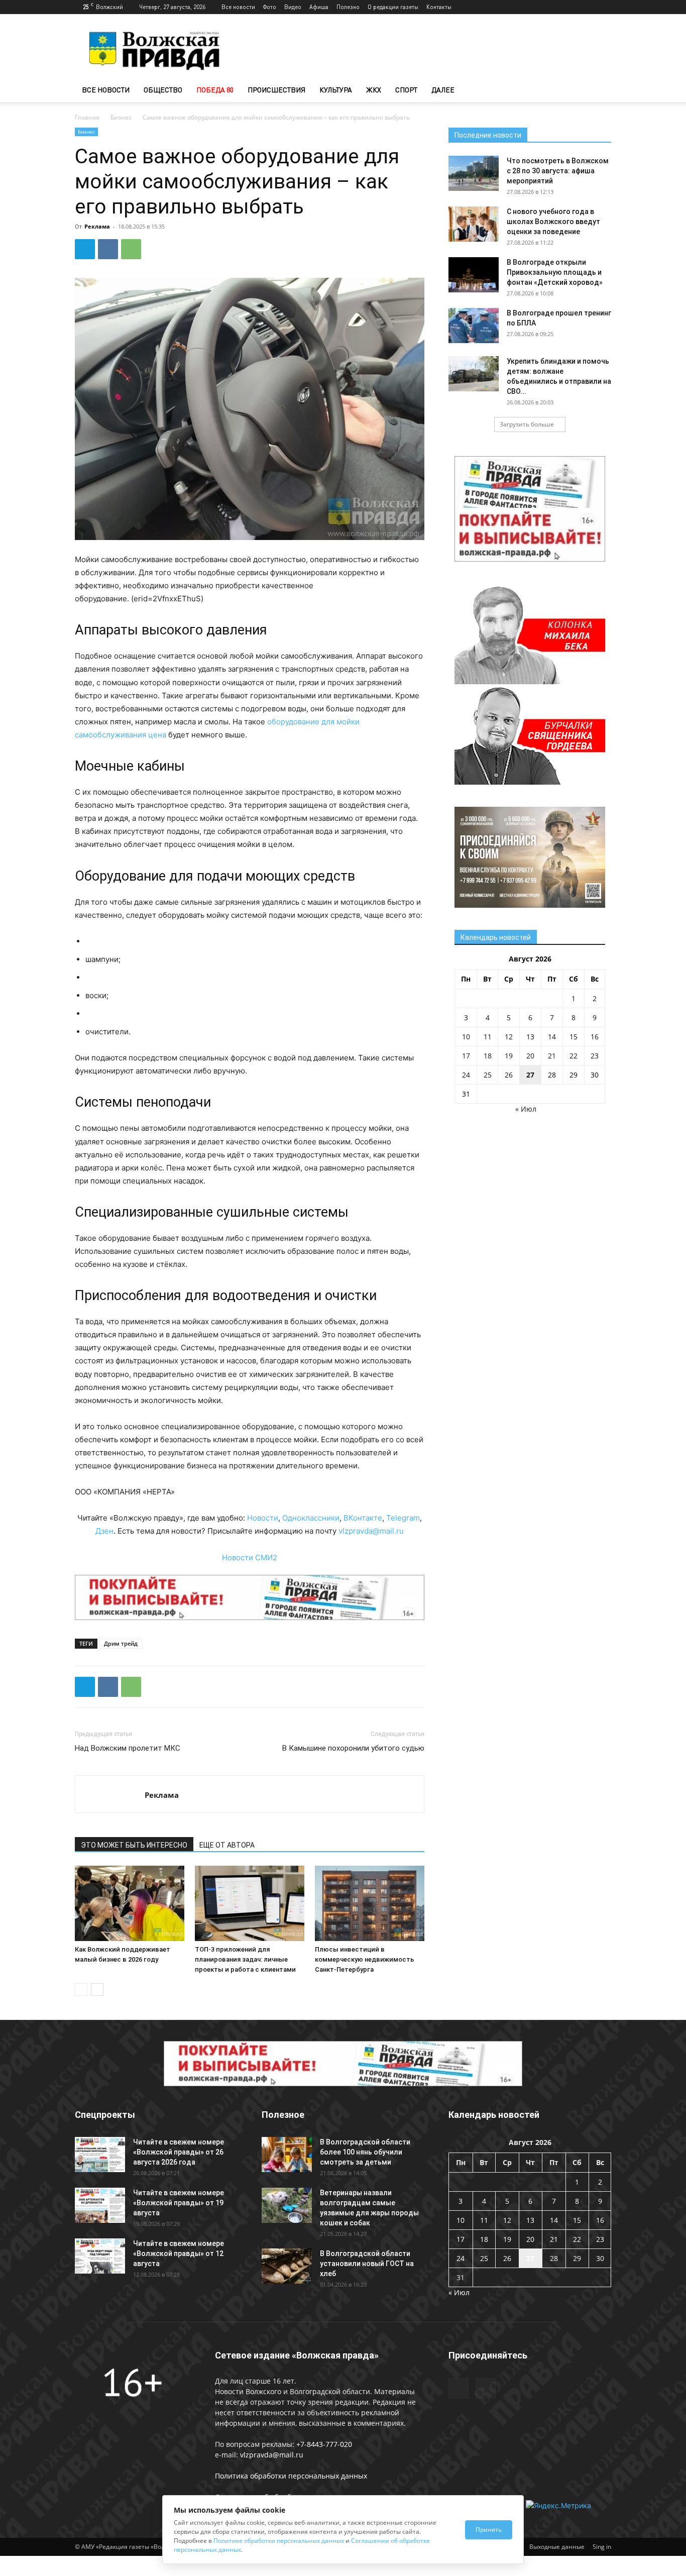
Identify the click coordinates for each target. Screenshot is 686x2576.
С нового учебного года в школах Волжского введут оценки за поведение (553, 222)
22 (574, 1056)
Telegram (403, 1518)
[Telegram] (587, 7)
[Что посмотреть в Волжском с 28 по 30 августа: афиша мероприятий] (474, 173)
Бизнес (121, 117)
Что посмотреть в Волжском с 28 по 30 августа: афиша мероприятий (558, 171)
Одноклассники (311, 1518)
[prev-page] (81, 1990)
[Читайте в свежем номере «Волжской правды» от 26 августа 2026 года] (100, 2155)
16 (595, 1037)
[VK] (108, 249)
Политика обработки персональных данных (291, 2476)
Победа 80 (215, 90)
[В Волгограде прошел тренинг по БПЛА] (474, 326)
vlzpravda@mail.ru (371, 1531)
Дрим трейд (121, 1643)
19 (509, 1056)
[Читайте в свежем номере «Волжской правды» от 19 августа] (100, 2205)
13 (530, 1037)
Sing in (602, 2547)
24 (466, 1075)
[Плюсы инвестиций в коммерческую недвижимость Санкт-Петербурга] (370, 1903)
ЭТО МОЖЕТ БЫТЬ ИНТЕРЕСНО (134, 1845)
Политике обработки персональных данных (279, 2541)
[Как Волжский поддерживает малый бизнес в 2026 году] (130, 1903)
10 (466, 1037)
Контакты (439, 7)
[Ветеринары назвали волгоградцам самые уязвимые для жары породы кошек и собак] (287, 2205)
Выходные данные (557, 2547)
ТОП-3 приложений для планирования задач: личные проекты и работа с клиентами (245, 1959)
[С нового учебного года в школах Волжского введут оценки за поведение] (474, 224)
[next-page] (97, 1990)
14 (552, 1037)
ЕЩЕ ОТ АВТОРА (227, 1845)
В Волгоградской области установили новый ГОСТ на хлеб (367, 2264)
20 (530, 1056)
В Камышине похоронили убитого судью (353, 1748)
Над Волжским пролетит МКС (128, 1748)
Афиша (319, 7)
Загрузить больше (527, 424)
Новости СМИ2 (250, 1558)
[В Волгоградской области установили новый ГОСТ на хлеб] (287, 2266)
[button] (599, 91)
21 (552, 1056)
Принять (489, 2530)
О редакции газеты (393, 7)
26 (509, 1075)
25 (488, 1075)
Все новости (238, 7)
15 (574, 1037)
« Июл (526, 1109)
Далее (443, 90)
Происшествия (276, 90)
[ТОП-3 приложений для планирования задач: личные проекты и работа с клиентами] (250, 1903)
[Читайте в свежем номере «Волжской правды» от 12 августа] (100, 2256)
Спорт (406, 90)
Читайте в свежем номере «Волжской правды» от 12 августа (179, 2253)
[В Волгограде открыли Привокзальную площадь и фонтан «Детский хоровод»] (474, 275)
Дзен (104, 1531)
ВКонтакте (363, 1518)
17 (466, 1056)
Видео (293, 7)
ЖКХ (374, 90)
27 (530, 1075)
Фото (270, 7)
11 (488, 1037)
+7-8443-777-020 (324, 2444)
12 (509, 1037)
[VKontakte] (604, 7)
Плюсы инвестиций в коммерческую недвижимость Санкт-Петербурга (365, 1959)
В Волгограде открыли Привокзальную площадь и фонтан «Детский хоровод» (555, 272)
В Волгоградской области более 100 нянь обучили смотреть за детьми (365, 2152)
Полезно (348, 7)
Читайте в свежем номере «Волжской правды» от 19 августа (179, 2203)
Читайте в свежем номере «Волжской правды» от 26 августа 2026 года (179, 2152)
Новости (263, 1518)
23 (595, 1056)
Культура (336, 90)
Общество (163, 90)
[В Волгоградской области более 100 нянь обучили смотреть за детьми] (287, 2155)
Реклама (97, 226)
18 (488, 1056)
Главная (87, 117)
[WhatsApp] (131, 249)
